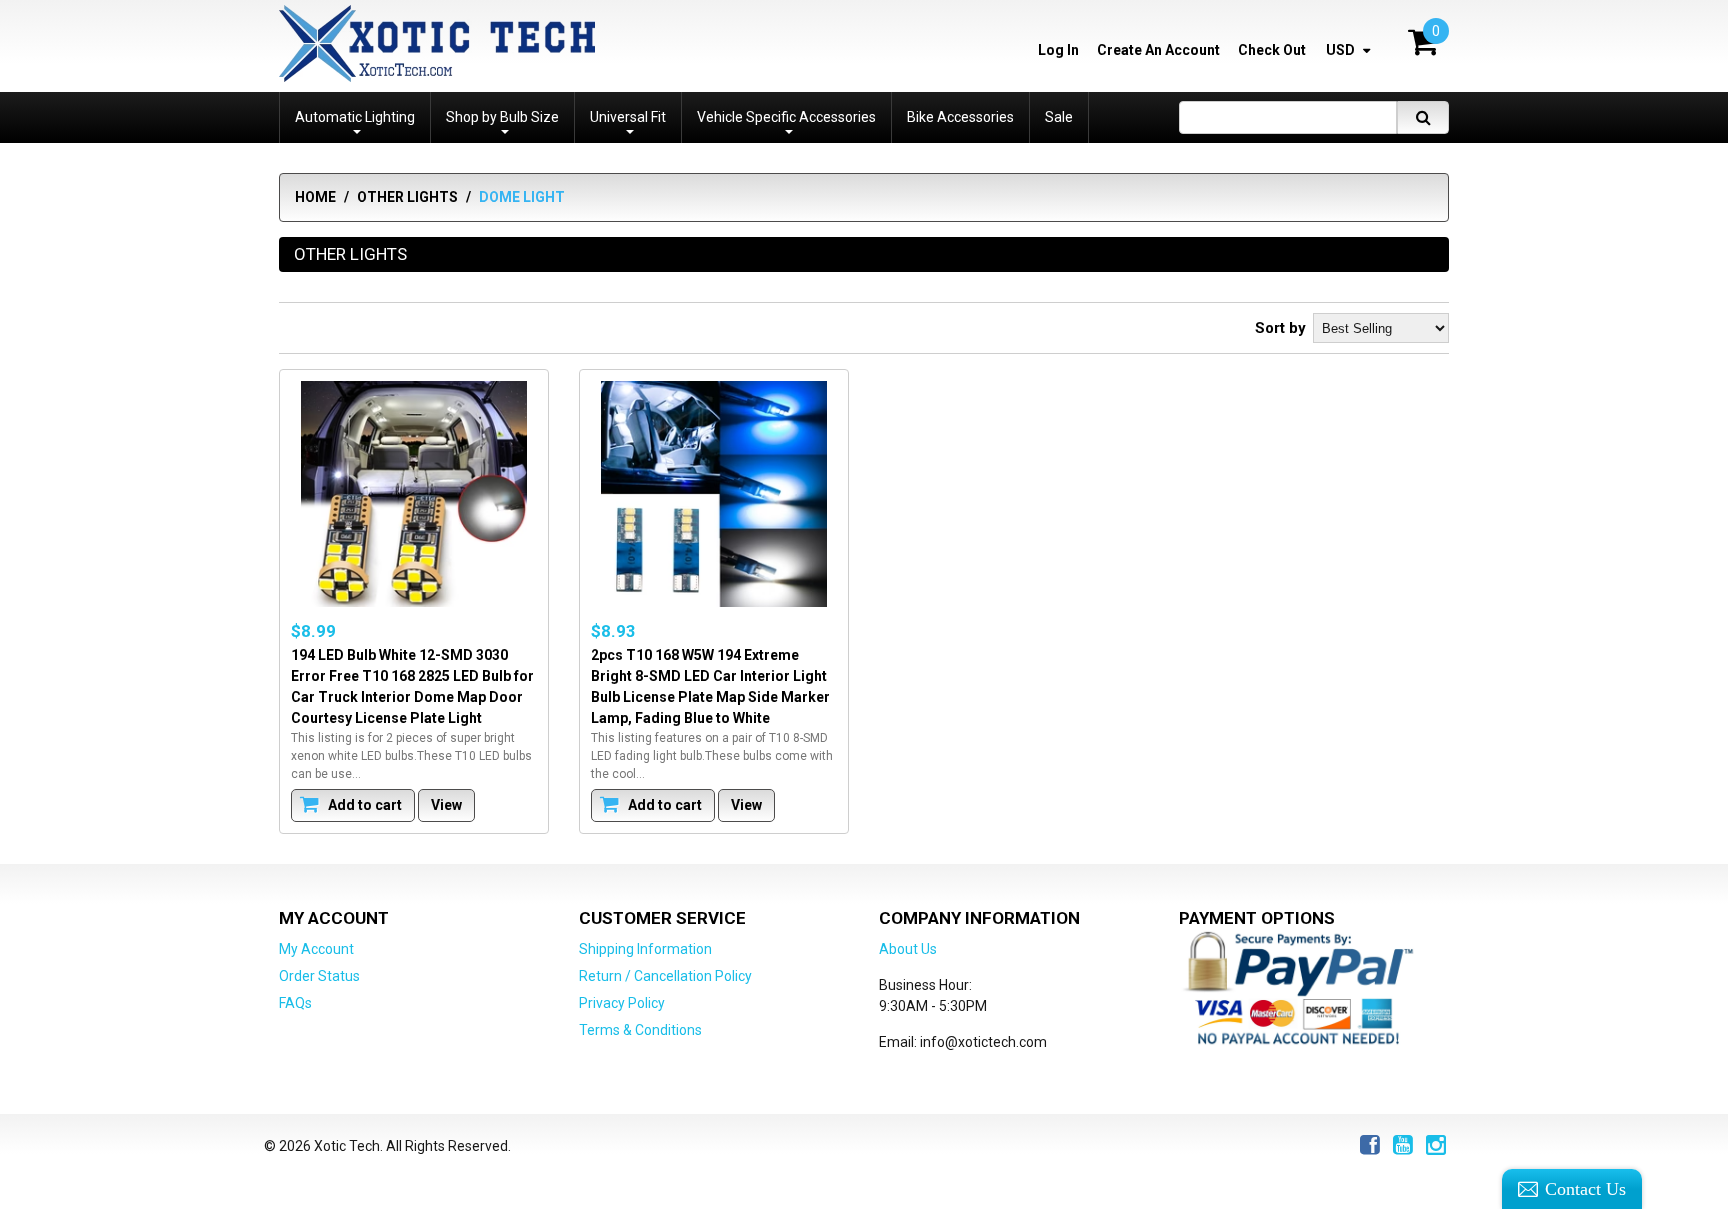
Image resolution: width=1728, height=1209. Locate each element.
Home (315, 197)
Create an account (1158, 50)
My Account (316, 949)
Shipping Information (645, 949)
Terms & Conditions (640, 1030)
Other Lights (407, 197)
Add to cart (363, 805)
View (446, 805)
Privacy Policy (622, 1003)
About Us (908, 949)
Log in (1058, 50)
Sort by (1280, 328)
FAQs (295, 1003)
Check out (1272, 50)
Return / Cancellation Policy (665, 976)
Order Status (319, 976)
